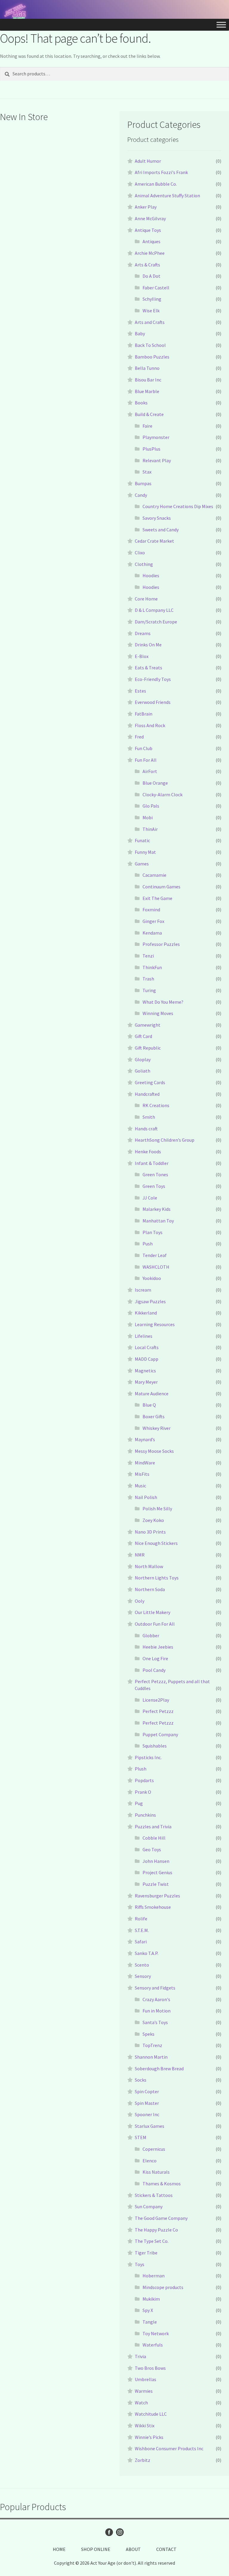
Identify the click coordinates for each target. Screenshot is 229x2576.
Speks (148, 2034)
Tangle (150, 2322)
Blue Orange (155, 783)
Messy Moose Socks (154, 1451)
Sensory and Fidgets (155, 1988)
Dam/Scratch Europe (156, 622)
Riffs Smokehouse (153, 1907)
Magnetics (145, 1371)
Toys (140, 2264)
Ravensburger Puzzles (157, 1896)
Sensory (143, 1976)
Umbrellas (146, 2379)
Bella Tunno (147, 368)
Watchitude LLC (151, 2414)
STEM (141, 2137)
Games (142, 864)
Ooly (140, 1601)
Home (59, 2549)
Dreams (143, 633)
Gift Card (143, 1036)
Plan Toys (153, 1232)
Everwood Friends (153, 702)
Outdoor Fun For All (155, 1624)
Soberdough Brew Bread (159, 2068)
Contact (166, 2549)
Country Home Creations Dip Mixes (178, 506)
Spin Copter (147, 2091)
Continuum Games (161, 887)
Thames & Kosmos (162, 2184)
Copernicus (154, 2149)
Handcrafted (147, 1094)
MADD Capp (147, 1359)
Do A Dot (151, 276)
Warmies (144, 2391)
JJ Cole (150, 1198)
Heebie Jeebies (158, 1647)
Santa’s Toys (155, 2022)
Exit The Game (157, 898)
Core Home (146, 599)
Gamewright (148, 1025)
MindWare (145, 1463)
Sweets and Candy (161, 530)
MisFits (142, 1474)
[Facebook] (109, 2532)
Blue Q (149, 1405)
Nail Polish (146, 1497)
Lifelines (144, 1336)
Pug (139, 1803)
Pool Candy (154, 1670)
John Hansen (156, 1861)
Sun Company (149, 2206)
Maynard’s (145, 1439)
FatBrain (144, 714)
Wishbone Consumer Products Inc (169, 2448)
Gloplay (143, 1059)
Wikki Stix (145, 2426)
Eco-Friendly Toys (153, 679)
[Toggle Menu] (221, 25)
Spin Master (147, 2103)
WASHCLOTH (156, 1267)
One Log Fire (155, 1658)
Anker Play (146, 207)
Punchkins (145, 1815)
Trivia (140, 2356)
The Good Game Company (161, 2218)
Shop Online (96, 2549)
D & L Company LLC (154, 610)
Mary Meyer (146, 1382)
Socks (141, 2080)
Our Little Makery (153, 1612)
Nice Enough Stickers (156, 1543)
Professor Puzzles (161, 944)
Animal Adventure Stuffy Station (167, 195)
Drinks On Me (148, 645)
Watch (141, 2403)
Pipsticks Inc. (148, 1757)
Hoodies (151, 575)
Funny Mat (145, 852)
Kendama (152, 933)
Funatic (142, 840)
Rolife (141, 1919)
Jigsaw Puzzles (150, 1301)
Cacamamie (154, 875)
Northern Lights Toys (157, 1578)
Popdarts (144, 1780)
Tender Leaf (155, 1255)
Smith (149, 1117)
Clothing (144, 564)
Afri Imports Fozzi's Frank (161, 172)
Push (148, 1244)
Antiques (151, 241)
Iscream (143, 1290)
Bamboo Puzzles (152, 357)
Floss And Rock (150, 725)
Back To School (150, 345)
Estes (140, 691)
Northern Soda (150, 1589)
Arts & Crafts (147, 265)
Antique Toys (148, 230)
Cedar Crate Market (154, 541)
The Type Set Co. (152, 2241)
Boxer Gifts (154, 1416)
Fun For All (146, 760)
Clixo (140, 553)
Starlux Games (150, 2126)
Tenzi (148, 956)
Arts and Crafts (150, 322)
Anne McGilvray (150, 218)
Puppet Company (160, 1734)
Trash (148, 979)
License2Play (156, 1700)
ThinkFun (152, 967)
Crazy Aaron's (156, 1999)
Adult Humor (148, 161)
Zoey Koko (153, 1520)
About (133, 2549)
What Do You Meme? (163, 1002)
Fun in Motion (157, 2011)
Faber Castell (156, 288)
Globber (151, 1635)
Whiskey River (157, 1428)
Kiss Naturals (156, 2172)
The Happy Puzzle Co (156, 2230)
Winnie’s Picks (149, 2437)
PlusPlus (151, 449)
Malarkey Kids (157, 1209)
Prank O (143, 1792)
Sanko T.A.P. (147, 1953)
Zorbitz (143, 2460)
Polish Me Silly (157, 1509)
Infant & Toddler (152, 1163)
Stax (147, 472)
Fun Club (144, 748)
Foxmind (151, 910)
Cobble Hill (154, 1838)
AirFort (150, 771)
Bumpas (143, 483)
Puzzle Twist (156, 1884)
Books (141, 403)
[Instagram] (120, 2532)
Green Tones (155, 1174)
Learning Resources (155, 1324)
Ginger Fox (153, 921)
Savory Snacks (157, 518)
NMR (140, 1555)
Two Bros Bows (150, 2368)
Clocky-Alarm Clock (163, 794)
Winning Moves (158, 1013)
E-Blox (142, 656)
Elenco (150, 2161)
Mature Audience (152, 1393)
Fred (139, 737)
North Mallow (149, 1566)
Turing (149, 990)
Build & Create (149, 414)
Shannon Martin (151, 2057)
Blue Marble (147, 391)
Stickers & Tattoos (154, 2195)
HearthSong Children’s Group (165, 1140)
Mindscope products (163, 2287)
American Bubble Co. (156, 184)
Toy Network (156, 2333)
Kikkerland (146, 1313)
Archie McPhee (150, 253)
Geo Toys (152, 1849)
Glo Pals (151, 806)
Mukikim (151, 2299)
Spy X (148, 2310)
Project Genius (157, 1872)
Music (140, 1486)
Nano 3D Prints (150, 1532)
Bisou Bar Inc (148, 380)
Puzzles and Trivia (153, 1827)
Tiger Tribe (146, 2253)
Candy (141, 495)
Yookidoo (152, 1278)
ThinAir (150, 829)
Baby (140, 333)
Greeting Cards (150, 1082)
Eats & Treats (148, 668)
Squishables (155, 1746)
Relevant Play (157, 460)
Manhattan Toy (158, 1221)
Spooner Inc (147, 2114)
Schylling (152, 299)
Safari (141, 1942)
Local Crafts (147, 1347)
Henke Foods (148, 1152)
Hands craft (146, 1129)
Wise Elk (151, 311)
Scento (142, 1965)
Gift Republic (148, 1048)
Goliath (143, 1071)
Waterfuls (153, 2345)
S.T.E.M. (142, 1930)
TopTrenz (152, 2045)
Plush (141, 1769)
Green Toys (154, 1186)
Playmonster (156, 437)
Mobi (148, 817)
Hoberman (154, 2276)
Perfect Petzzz (158, 1711)
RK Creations (156, 1105)
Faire (147, 426)
